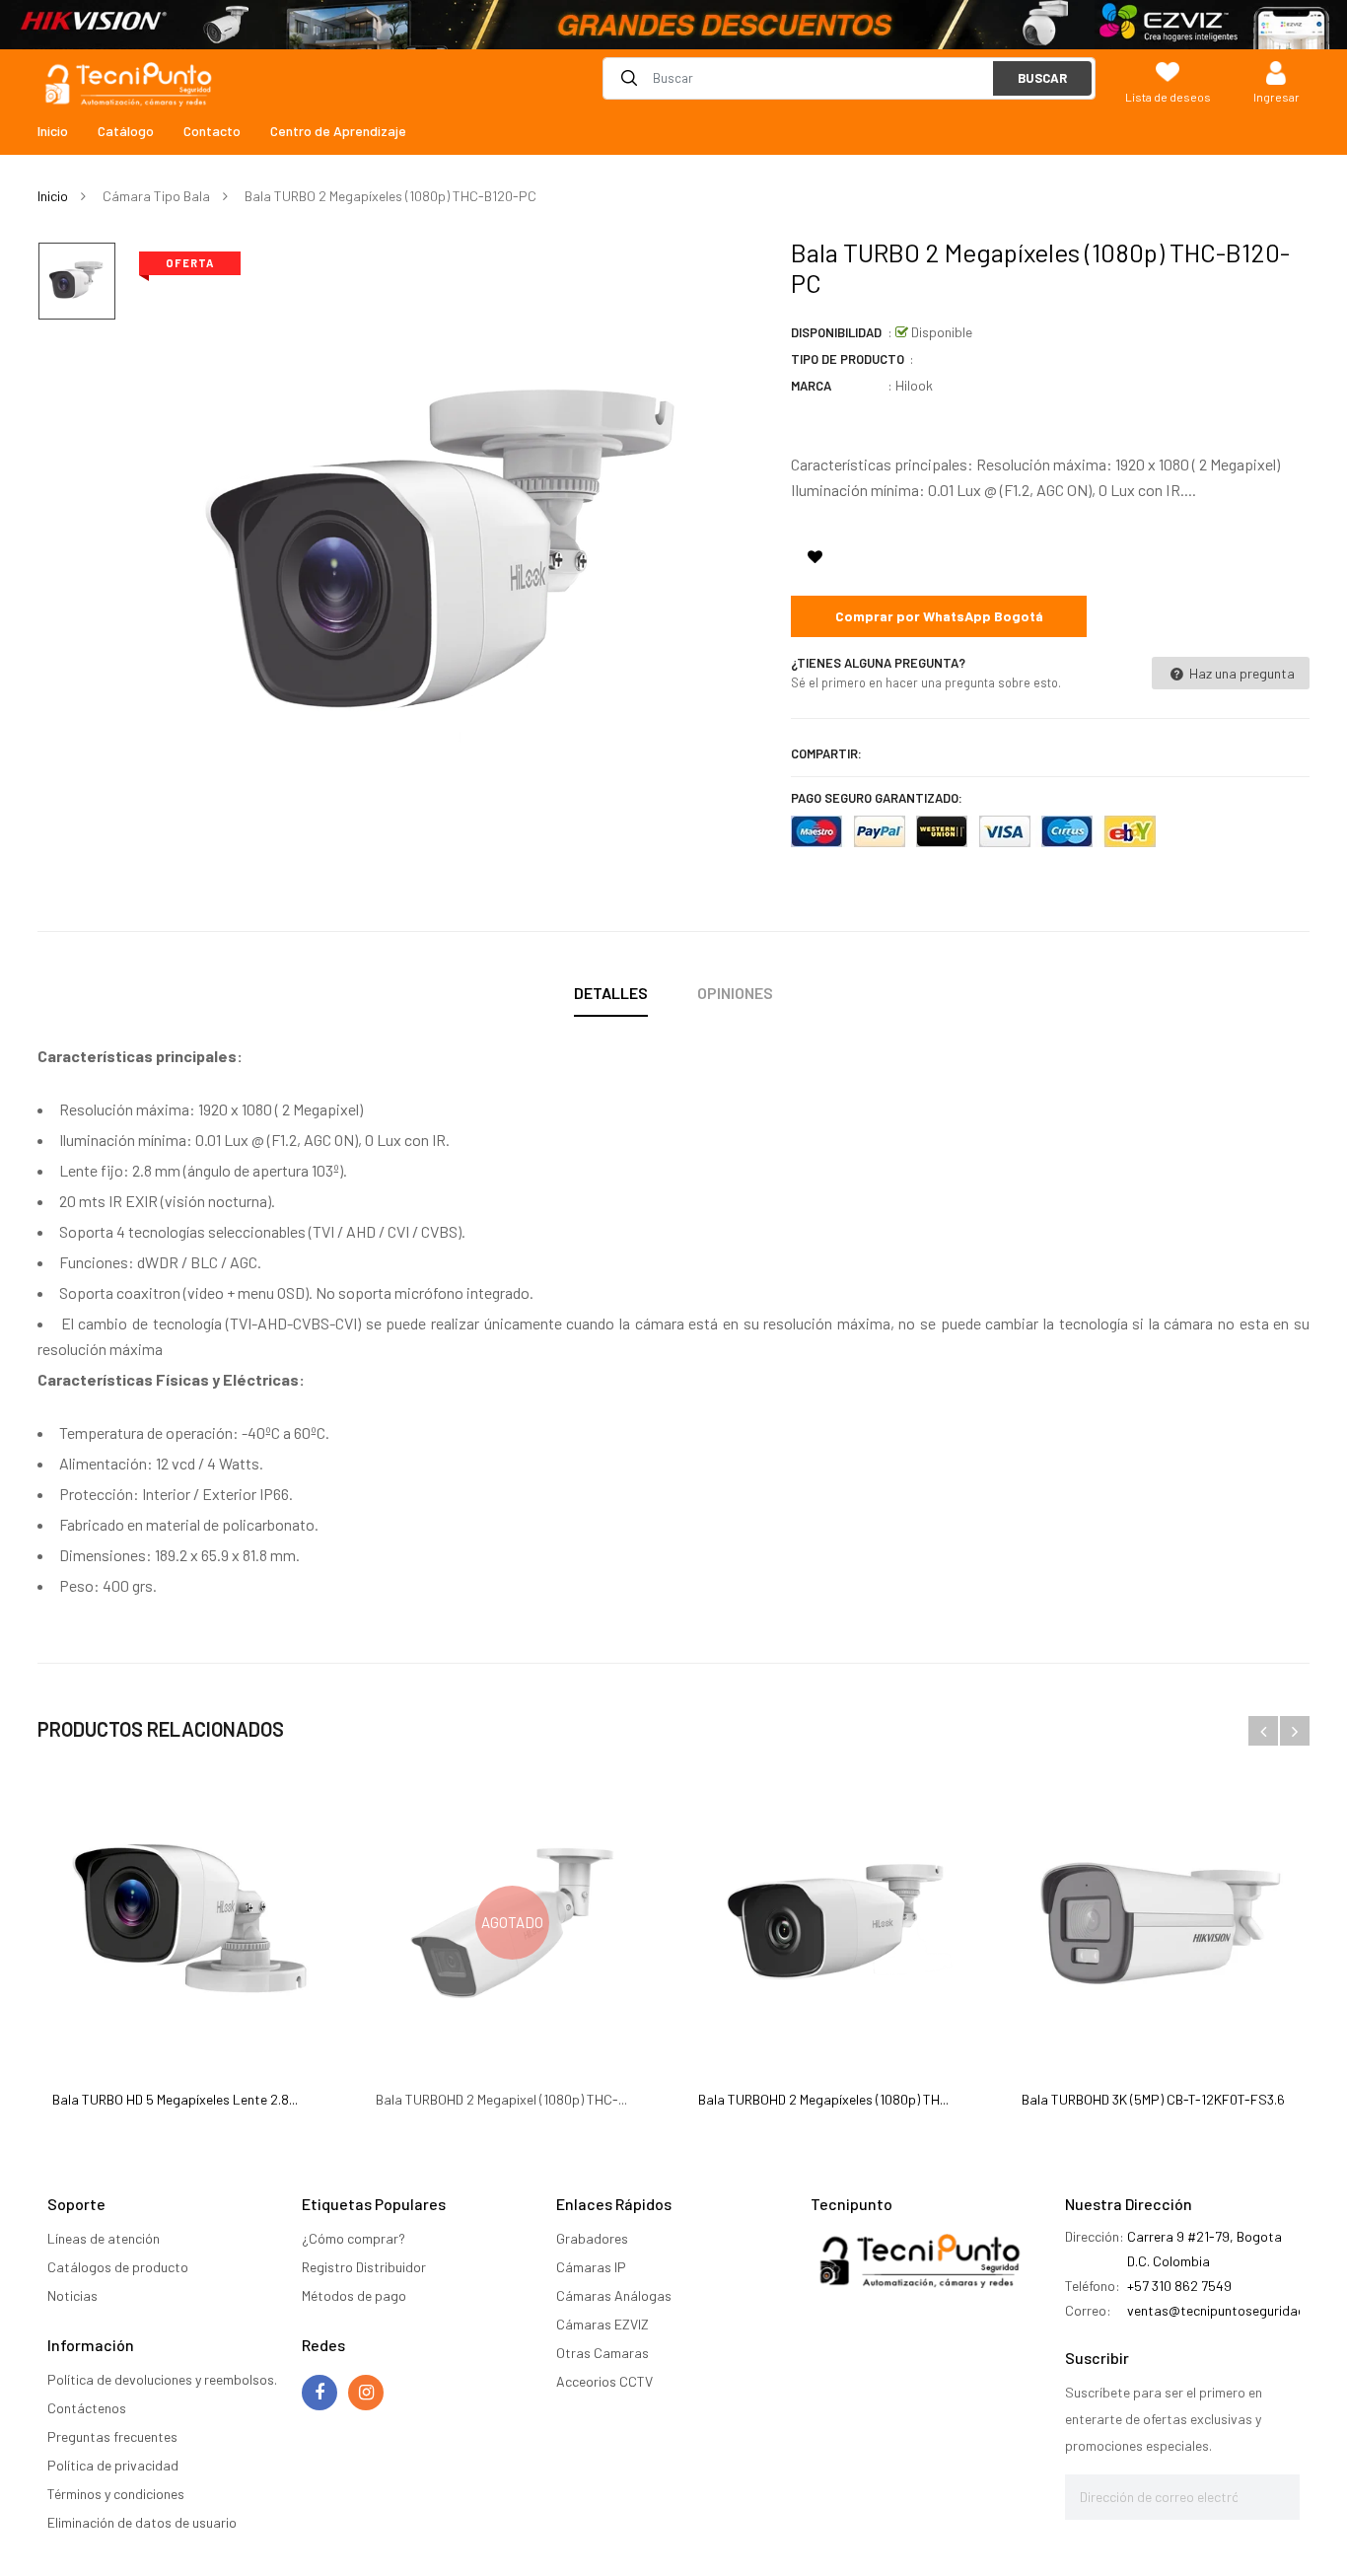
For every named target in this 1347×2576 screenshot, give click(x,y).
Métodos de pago (354, 2295)
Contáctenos (87, 2408)
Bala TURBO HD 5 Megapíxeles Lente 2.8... (175, 2099)
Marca (811, 386)
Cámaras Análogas (614, 2295)
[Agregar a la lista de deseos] (815, 556)
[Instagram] (366, 2393)
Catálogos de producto (118, 2267)
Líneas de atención (104, 2238)
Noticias (72, 2295)
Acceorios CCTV (604, 2381)
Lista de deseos (1168, 97)
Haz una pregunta (1241, 673)
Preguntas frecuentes (112, 2436)
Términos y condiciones (116, 2494)
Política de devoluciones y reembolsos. (162, 2379)
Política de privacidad (113, 2465)
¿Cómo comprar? (354, 2238)
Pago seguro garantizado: (877, 798)
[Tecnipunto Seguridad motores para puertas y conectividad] (673, 25)
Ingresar (1276, 97)
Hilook (914, 385)
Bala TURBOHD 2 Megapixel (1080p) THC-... (501, 2099)
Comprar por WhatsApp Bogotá (939, 616)
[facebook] (319, 2393)
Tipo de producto (848, 359)
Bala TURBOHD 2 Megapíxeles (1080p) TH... (823, 2099)
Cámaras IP (591, 2267)
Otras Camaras (603, 2353)
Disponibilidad (836, 332)
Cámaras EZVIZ (603, 2324)
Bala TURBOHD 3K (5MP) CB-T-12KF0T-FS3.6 (1153, 2099)
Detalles (611, 993)
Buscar (1042, 78)
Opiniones (735, 993)
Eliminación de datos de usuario (142, 2522)
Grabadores (592, 2238)
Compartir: (826, 753)
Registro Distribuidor (364, 2267)
